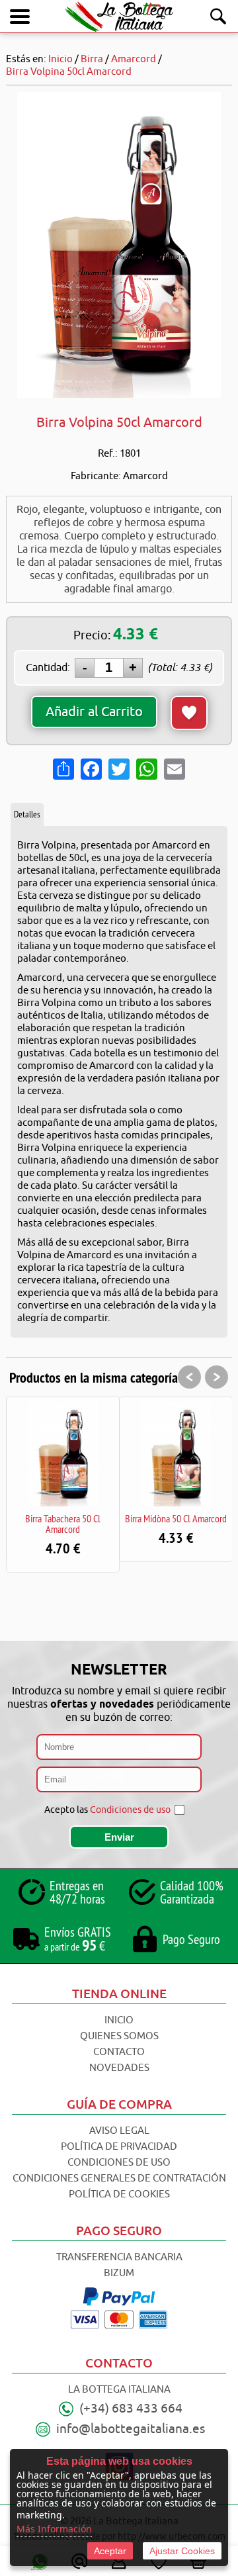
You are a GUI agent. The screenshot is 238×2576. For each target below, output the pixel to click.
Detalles (27, 814)
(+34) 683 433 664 (131, 2409)
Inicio (119, 2020)
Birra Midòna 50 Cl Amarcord (176, 1518)
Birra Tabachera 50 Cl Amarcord (63, 1524)
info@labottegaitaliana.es (131, 2429)
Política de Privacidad (119, 2147)
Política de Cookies (119, 2194)
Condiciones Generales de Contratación (119, 2179)
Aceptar (110, 2551)
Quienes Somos (119, 2036)
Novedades (119, 2068)
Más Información (54, 2529)
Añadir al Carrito (94, 712)
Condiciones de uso (130, 1810)
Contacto (119, 2052)
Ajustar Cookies (182, 2551)
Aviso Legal (119, 2131)
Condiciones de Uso (119, 2163)
